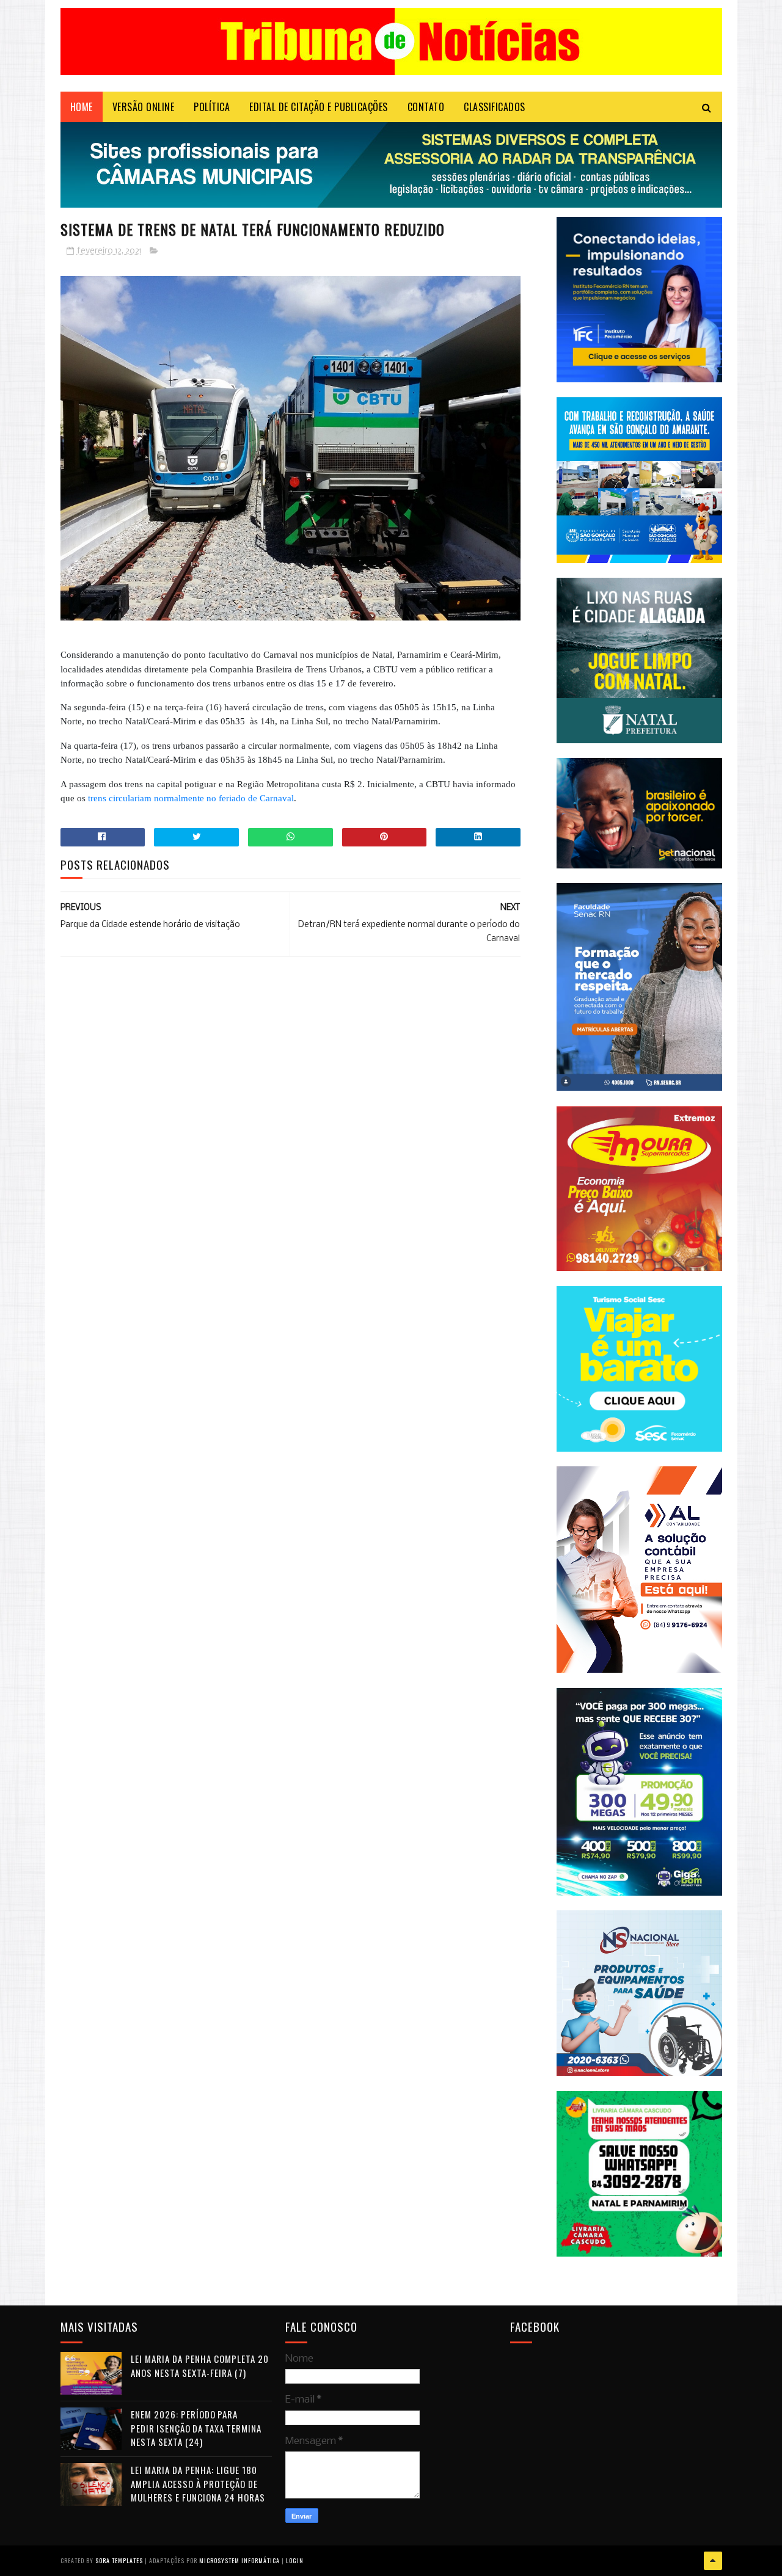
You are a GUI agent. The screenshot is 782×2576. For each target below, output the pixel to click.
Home (82, 107)
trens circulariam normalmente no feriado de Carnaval (191, 798)
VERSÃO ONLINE (144, 107)
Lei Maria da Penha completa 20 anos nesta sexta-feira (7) (200, 2366)
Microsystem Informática (239, 2560)
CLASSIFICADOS (495, 107)
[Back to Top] (713, 2561)
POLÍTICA (212, 107)
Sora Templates (119, 2560)
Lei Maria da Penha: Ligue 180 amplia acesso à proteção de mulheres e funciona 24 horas (198, 2483)
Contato (426, 107)
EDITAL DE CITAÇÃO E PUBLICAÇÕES (319, 107)
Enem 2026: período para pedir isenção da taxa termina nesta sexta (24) (196, 2428)
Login (295, 2560)
